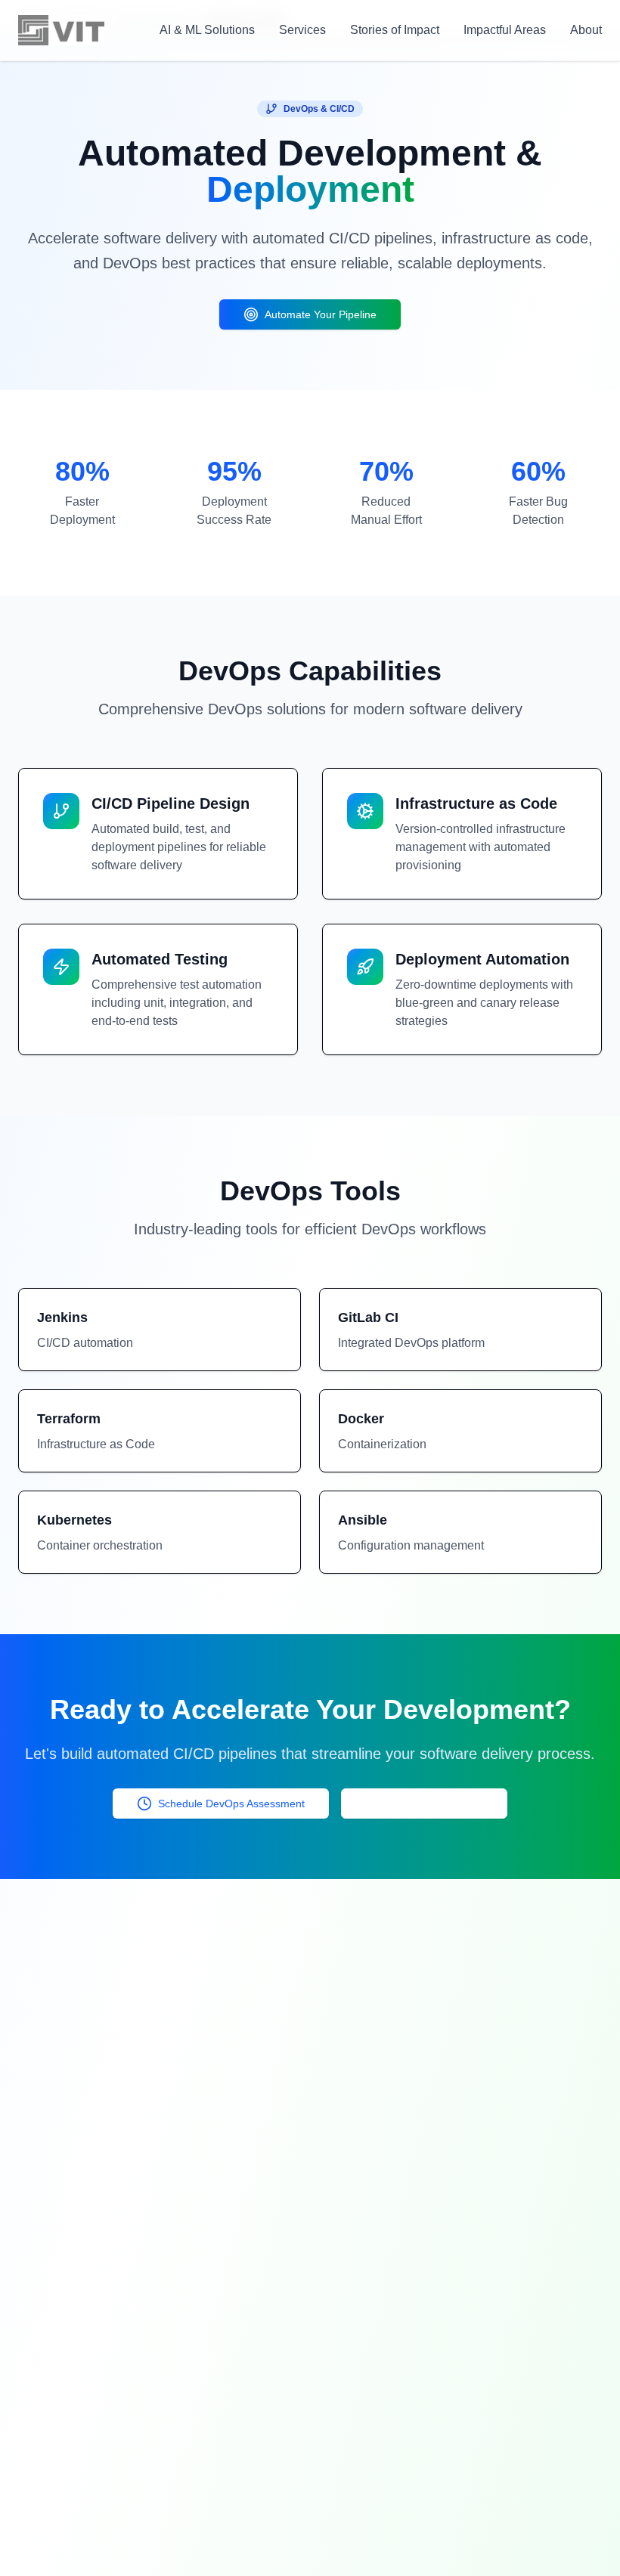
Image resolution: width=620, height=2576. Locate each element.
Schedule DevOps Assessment (231, 1804)
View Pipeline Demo (435, 1804)
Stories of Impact (395, 30)
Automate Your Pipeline (321, 314)
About (586, 30)
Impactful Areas (505, 30)
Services (302, 30)
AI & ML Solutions (207, 30)
